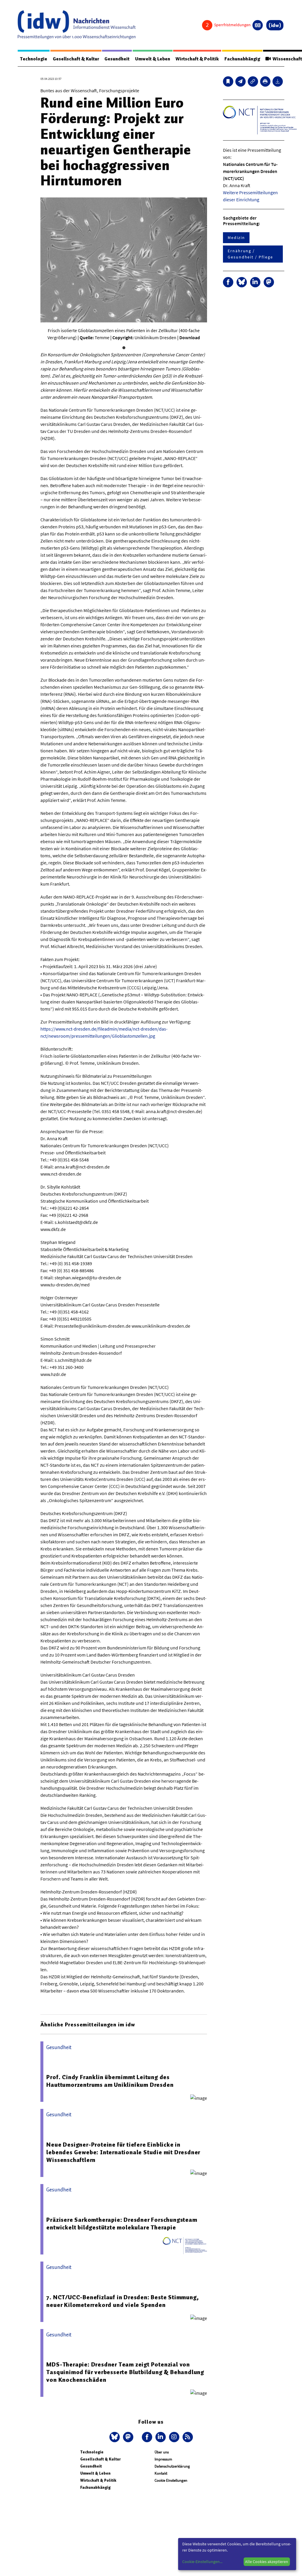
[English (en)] (258, 25)
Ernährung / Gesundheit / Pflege (250, 254)
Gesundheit (117, 59)
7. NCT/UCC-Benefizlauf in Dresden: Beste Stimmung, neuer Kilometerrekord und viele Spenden (123, 2301)
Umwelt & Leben (153, 59)
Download (190, 337)
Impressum (163, 2459)
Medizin (236, 238)
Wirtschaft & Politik (197, 59)
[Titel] (228, 81)
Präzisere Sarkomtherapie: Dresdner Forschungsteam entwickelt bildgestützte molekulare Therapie (122, 2224)
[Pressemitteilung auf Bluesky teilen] (242, 282)
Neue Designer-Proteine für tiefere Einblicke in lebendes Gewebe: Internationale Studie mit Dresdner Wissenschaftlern (123, 2152)
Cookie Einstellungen (171, 2480)
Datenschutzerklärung (172, 2466)
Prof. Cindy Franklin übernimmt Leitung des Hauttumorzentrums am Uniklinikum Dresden (110, 2081)
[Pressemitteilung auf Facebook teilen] (228, 282)
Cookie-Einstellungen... (202, 2562)
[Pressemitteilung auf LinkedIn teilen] (255, 282)
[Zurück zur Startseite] (77, 25)
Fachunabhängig (242, 59)
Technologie (34, 59)
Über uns (162, 2452)
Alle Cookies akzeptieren (267, 2562)
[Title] (253, 81)
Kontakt (161, 2473)
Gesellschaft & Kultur (76, 59)
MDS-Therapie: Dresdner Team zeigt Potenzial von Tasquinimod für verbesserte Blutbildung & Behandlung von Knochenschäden (125, 2372)
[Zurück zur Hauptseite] (275, 25)
